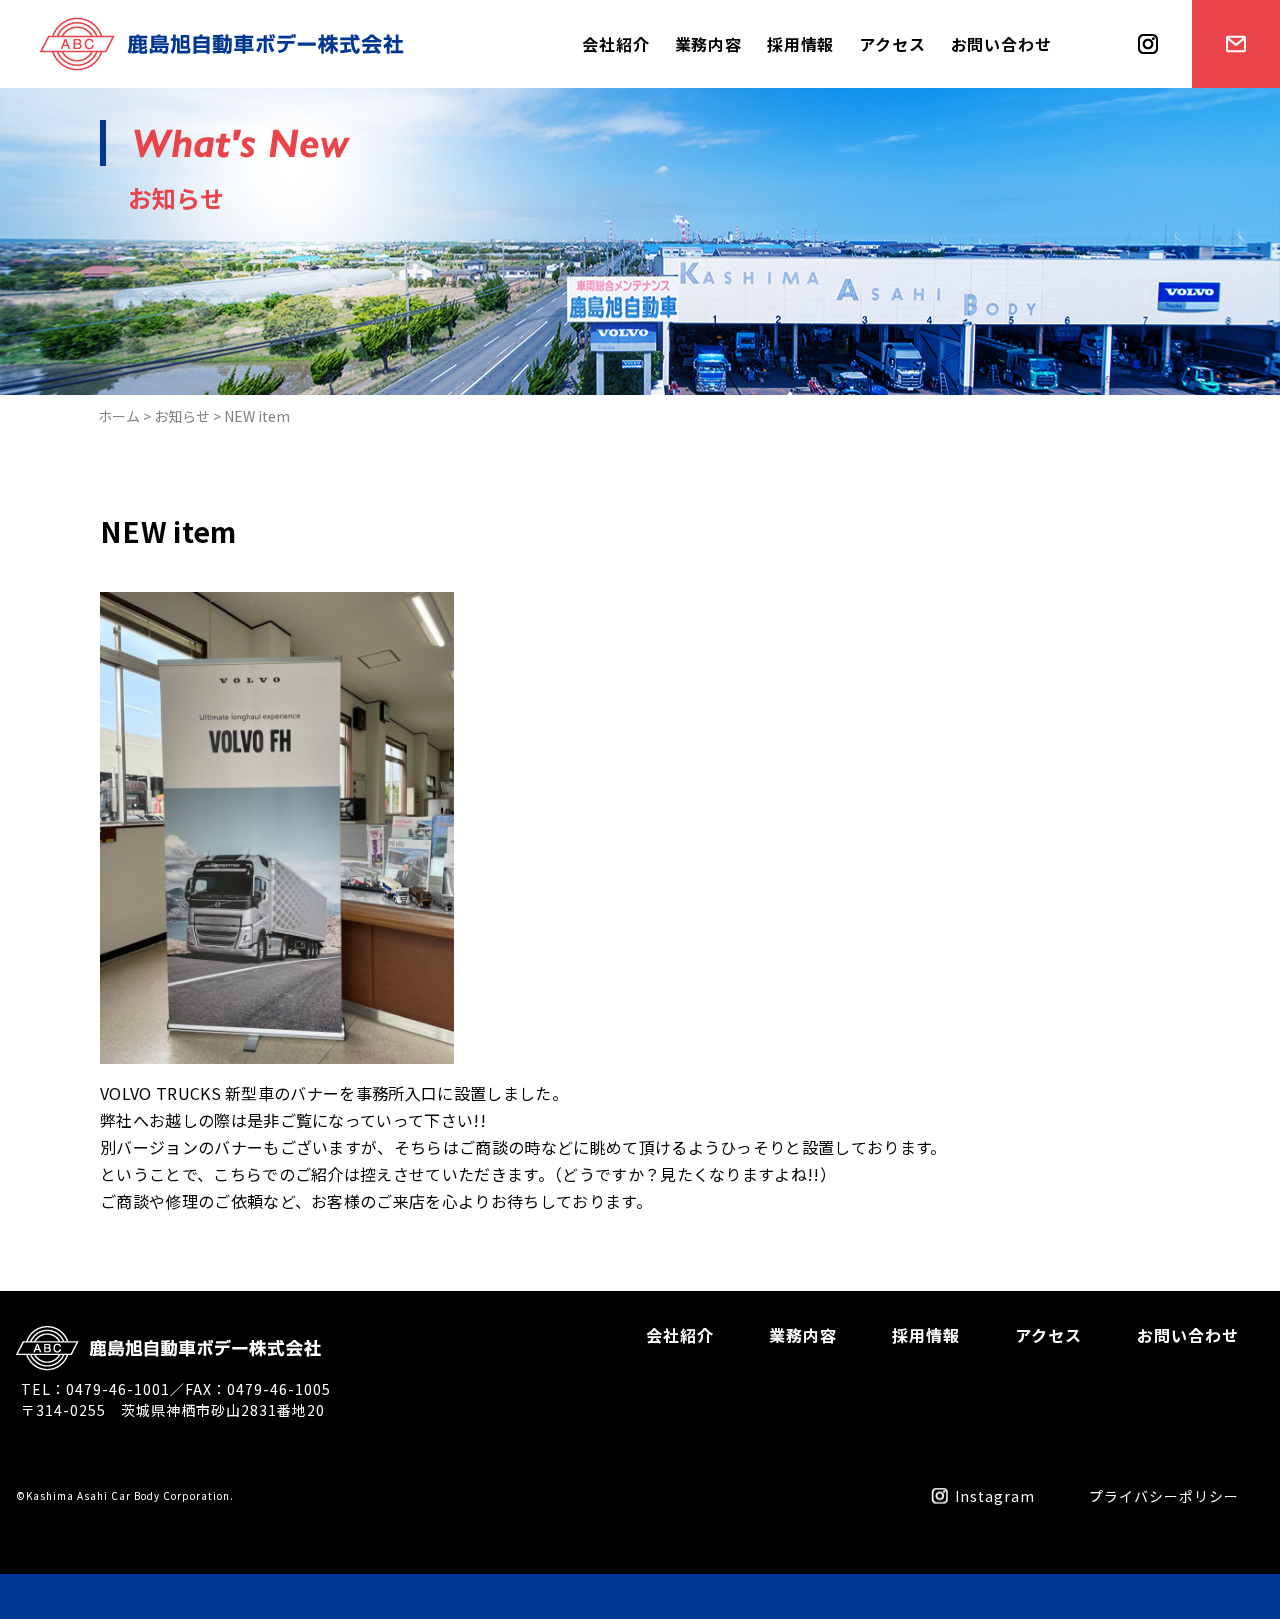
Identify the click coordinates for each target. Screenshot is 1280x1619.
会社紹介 (615, 44)
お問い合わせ (1001, 44)
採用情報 (800, 44)
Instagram (995, 1496)
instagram (1141, 86)
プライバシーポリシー (1164, 1496)
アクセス (892, 44)
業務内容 (708, 44)
